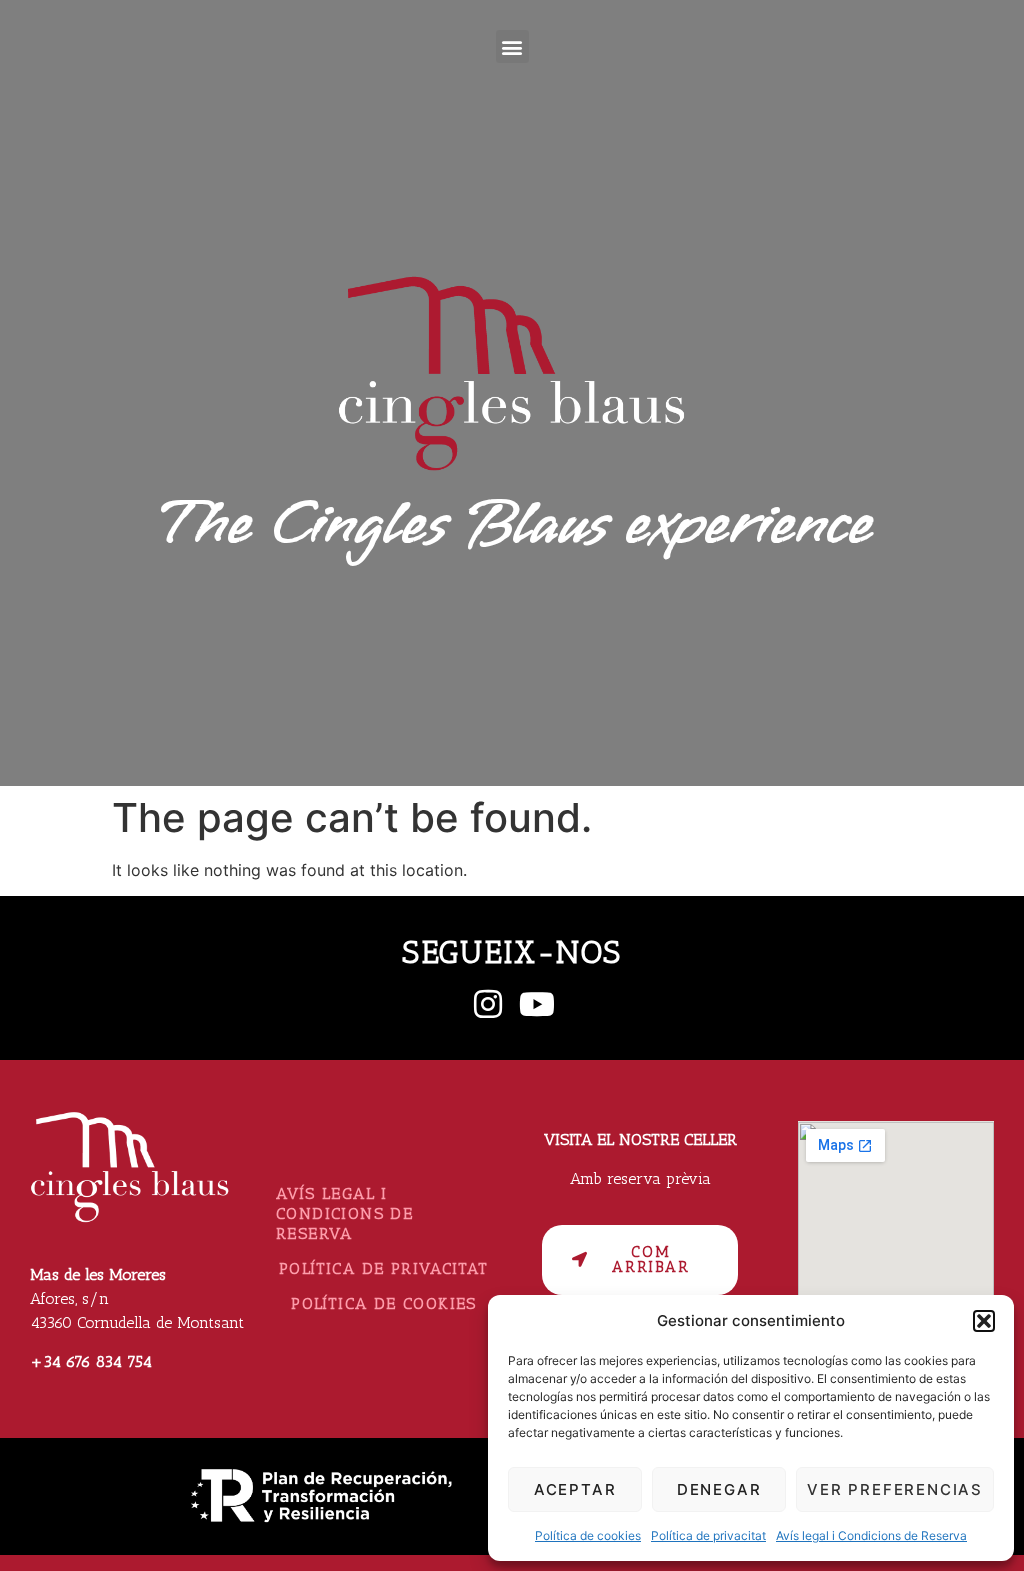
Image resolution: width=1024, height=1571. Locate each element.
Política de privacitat (708, 1535)
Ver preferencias (895, 1489)
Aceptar (575, 1489)
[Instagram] (488, 1004)
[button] (984, 1321)
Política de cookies (588, 1535)
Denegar (719, 1489)
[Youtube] (537, 1004)
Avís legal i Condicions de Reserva (871, 1535)
